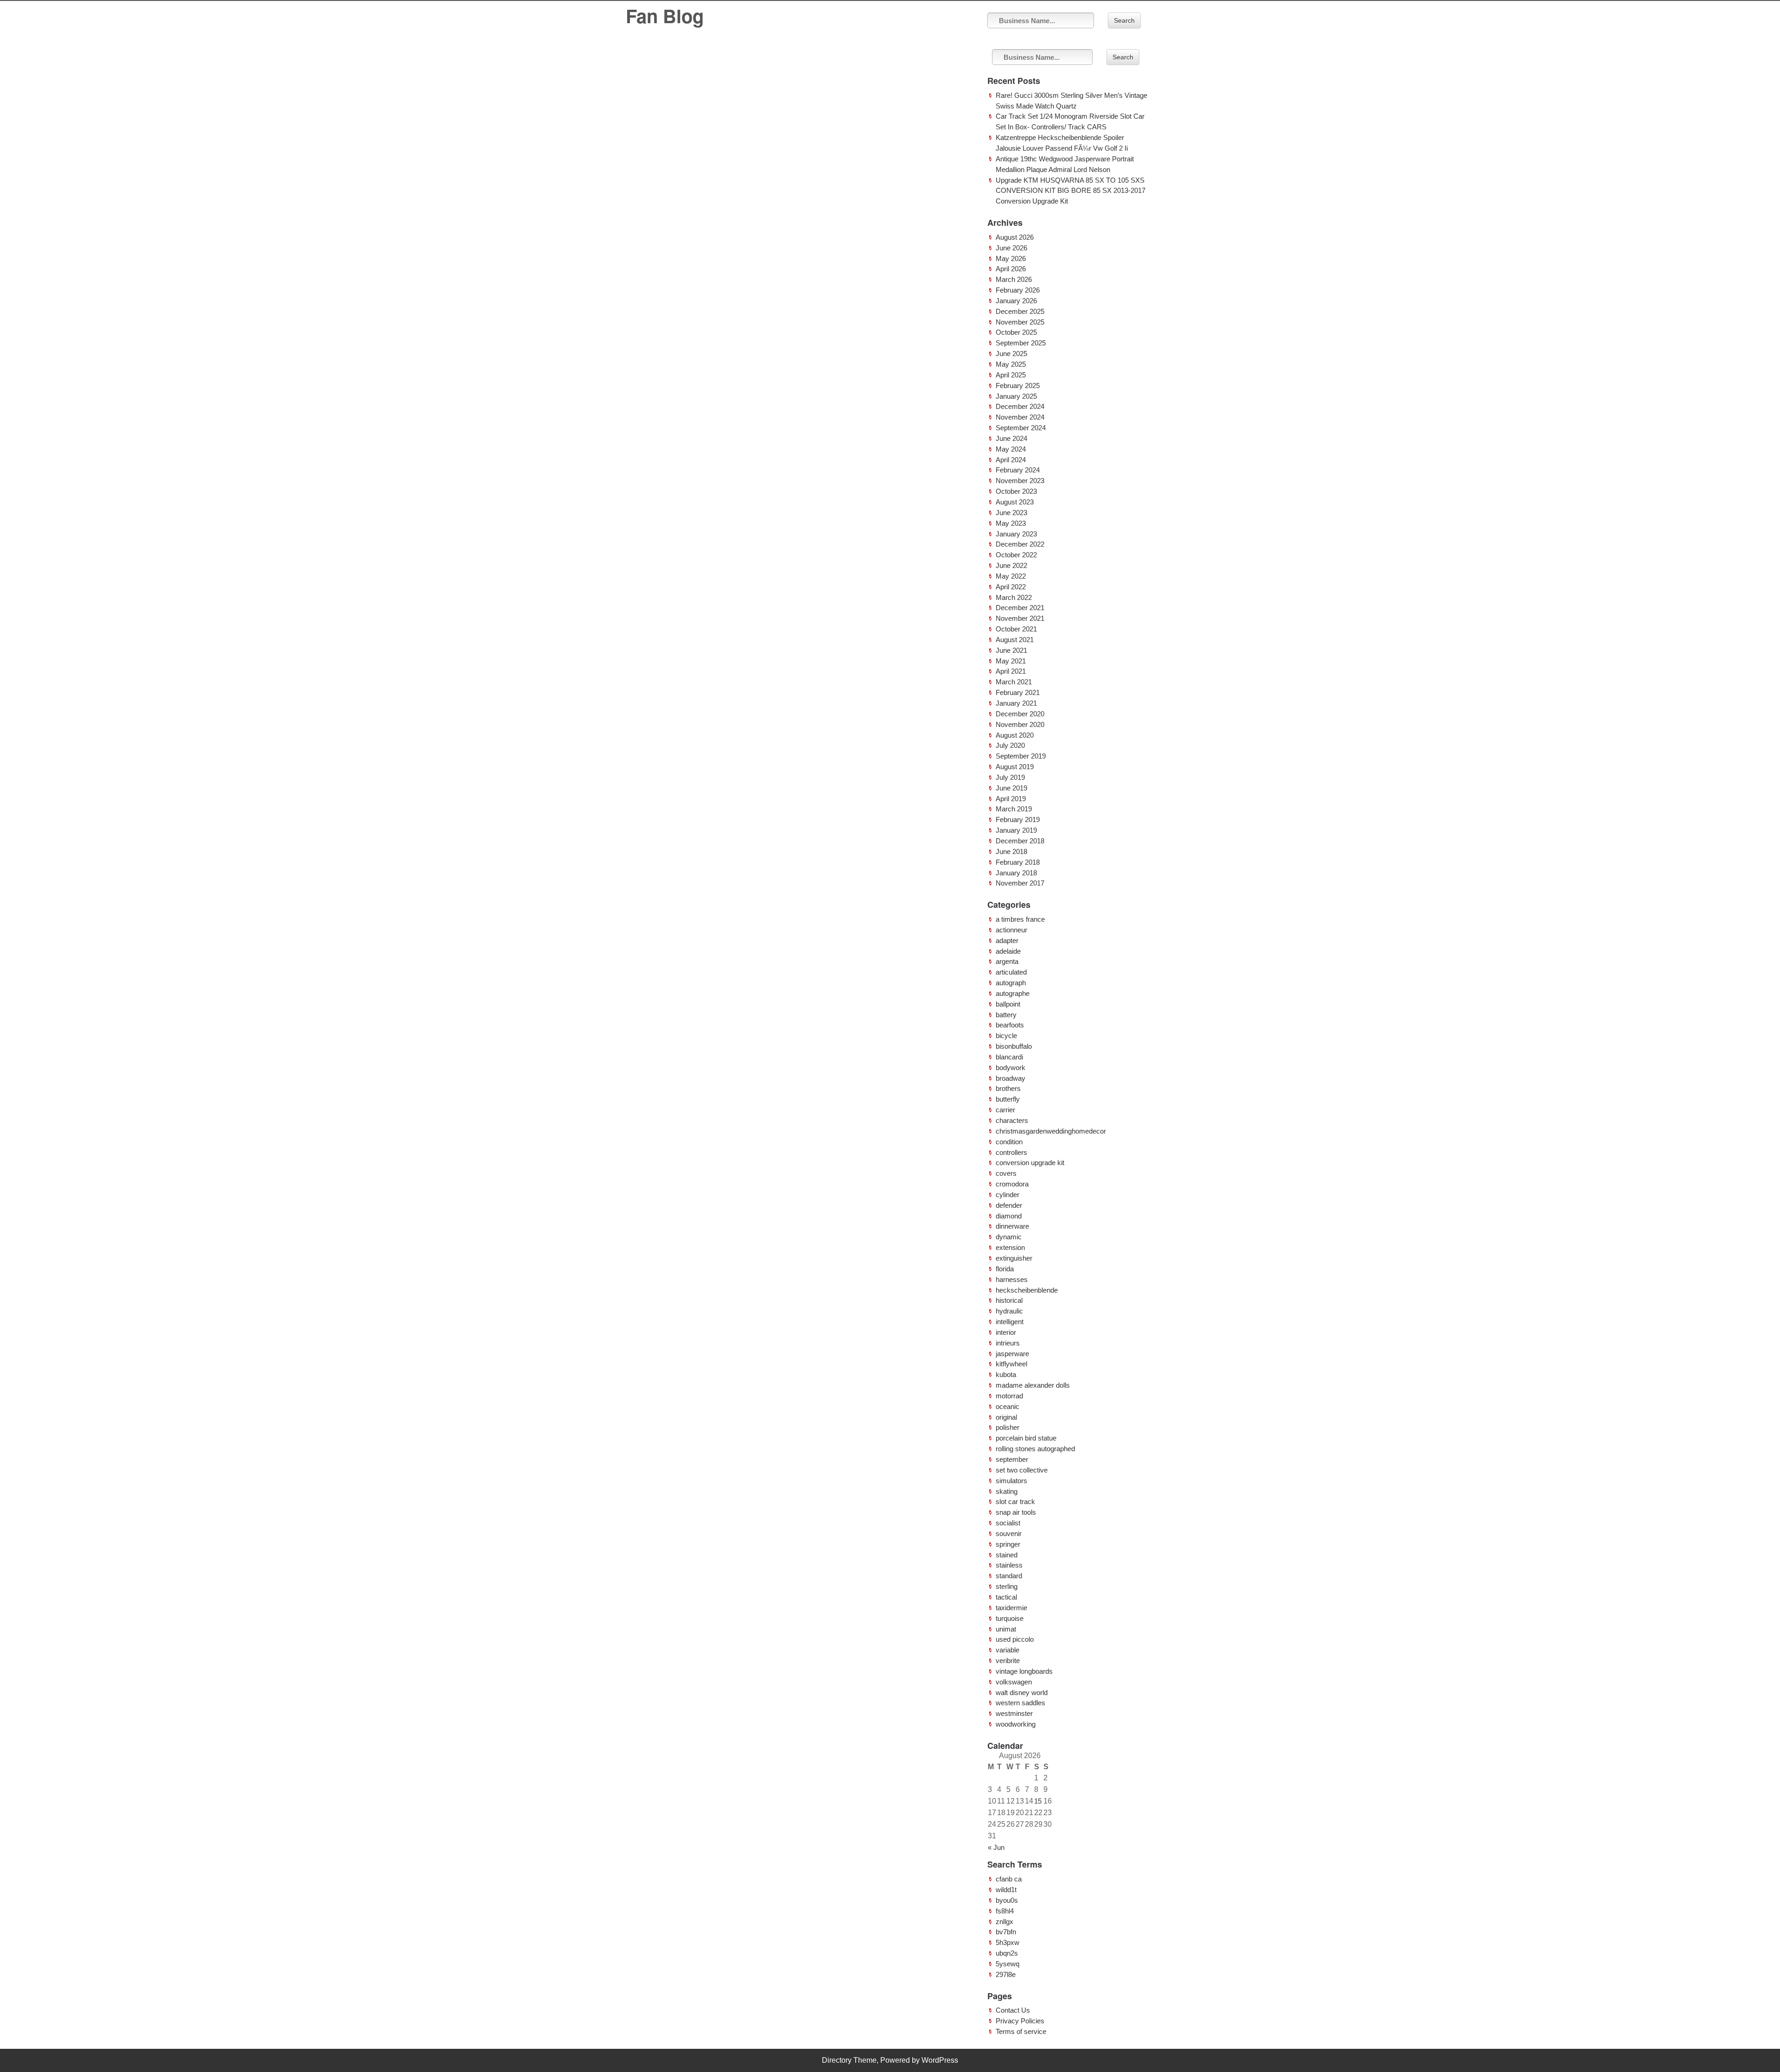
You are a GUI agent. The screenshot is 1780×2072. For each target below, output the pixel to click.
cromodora (1012, 1184)
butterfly (1008, 1099)
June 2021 (1011, 650)
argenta (1007, 961)
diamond (1009, 1216)
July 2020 (1010, 745)
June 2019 (1011, 788)
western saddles (1020, 1703)
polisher (1008, 1427)
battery (1006, 1015)
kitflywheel (1011, 1364)
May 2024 (1011, 449)
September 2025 (1021, 343)
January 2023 (1016, 534)
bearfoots (1010, 1025)
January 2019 (1016, 830)
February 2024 (1018, 470)
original (1006, 1417)
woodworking (1016, 1724)
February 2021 (1018, 692)
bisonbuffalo (1014, 1046)
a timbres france (1020, 919)
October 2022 (1016, 555)
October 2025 (1016, 332)
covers (1006, 1173)
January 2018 (1016, 873)
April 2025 (1011, 375)
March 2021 (1014, 682)
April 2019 (1011, 799)
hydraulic (1009, 1311)
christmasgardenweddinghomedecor (1051, 1131)
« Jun (996, 1847)
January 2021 (1016, 703)
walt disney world (1022, 1693)
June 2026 (1011, 248)
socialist (1008, 1523)
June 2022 (1011, 565)
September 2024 (1021, 428)
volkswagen (1014, 1682)
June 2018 (1011, 851)
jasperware (1012, 1354)
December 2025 (1020, 311)
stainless (1009, 1565)
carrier (1005, 1110)
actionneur (1011, 930)
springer (1008, 1544)
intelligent (1010, 1322)
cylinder (1008, 1195)
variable (1008, 1650)
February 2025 (1018, 386)
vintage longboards (1024, 1671)
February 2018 (1018, 862)
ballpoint (1008, 1004)
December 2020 (1020, 714)
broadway (1011, 1078)
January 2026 (1016, 301)
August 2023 (1015, 502)
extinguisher (1014, 1258)
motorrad (1009, 1396)
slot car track (1015, 1501)
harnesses (1012, 1279)
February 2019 (1018, 819)
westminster (1014, 1713)
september (1012, 1459)
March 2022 (1014, 597)
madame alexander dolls (1033, 1385)
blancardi (1009, 1057)
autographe (1013, 993)
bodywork (1011, 1068)
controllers (1011, 1152)
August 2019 (1015, 767)
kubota (1006, 1374)
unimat (1006, 1629)
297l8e (1006, 1974)
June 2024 (1011, 438)
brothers (1008, 1088)
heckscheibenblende (1027, 1290)
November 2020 (1020, 724)
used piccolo (1015, 1639)
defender (1009, 1205)
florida (1005, 1269)
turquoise (1010, 1618)
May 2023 (1011, 523)
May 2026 (1011, 258)
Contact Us (1013, 2010)
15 (1038, 1801)
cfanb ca (1009, 1879)
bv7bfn (1006, 1932)
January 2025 (1016, 396)
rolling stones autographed (1035, 1449)
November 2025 (1020, 322)
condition (1009, 1142)
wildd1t (1006, 1890)
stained (1007, 1555)
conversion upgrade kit (1030, 1163)
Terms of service (1021, 2031)
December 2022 (1020, 544)
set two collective (1022, 1470)
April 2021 (1011, 671)
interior (1006, 1332)
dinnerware (1012, 1226)
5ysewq (1008, 1964)
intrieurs (1008, 1343)
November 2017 (1020, 883)
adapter (1007, 940)
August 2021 (1015, 640)
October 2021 (1016, 629)
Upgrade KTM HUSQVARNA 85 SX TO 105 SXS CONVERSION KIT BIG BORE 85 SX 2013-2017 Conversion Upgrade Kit (1071, 191)
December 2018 (1020, 841)
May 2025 (1011, 364)
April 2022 (1011, 587)
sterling (1007, 1586)
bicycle (1006, 1036)
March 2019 (1014, 809)
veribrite (1008, 1661)
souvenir (1009, 1533)
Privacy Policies (1020, 2021)
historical (1009, 1300)
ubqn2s (1007, 1953)
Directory (837, 2060)
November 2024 (1020, 417)
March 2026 (1014, 279)
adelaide (1008, 951)
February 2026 (1018, 290)
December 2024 (1020, 406)
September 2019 (1021, 756)
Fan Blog (665, 16)
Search (1124, 20)
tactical (1006, 1597)
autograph (1011, 983)
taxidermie (1011, 1608)
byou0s (1007, 1900)
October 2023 (1016, 491)
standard (1009, 1576)
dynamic (1009, 1237)
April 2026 (1011, 269)
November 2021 (1020, 618)
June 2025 (1011, 354)
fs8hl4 (1005, 1911)
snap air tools (1016, 1512)
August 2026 (1015, 237)
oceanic (1008, 1406)
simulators (1011, 1481)
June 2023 (1011, 513)
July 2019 (1010, 777)
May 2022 (1011, 576)
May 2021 (1011, 661)
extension (1010, 1247)
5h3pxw (1008, 1942)
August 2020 (1015, 735)
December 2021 (1020, 608)
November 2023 (1020, 481)
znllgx (1004, 1922)
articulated (1011, 972)
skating (1007, 1491)
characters (1012, 1120)
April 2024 (1011, 460)
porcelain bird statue (1026, 1438)
